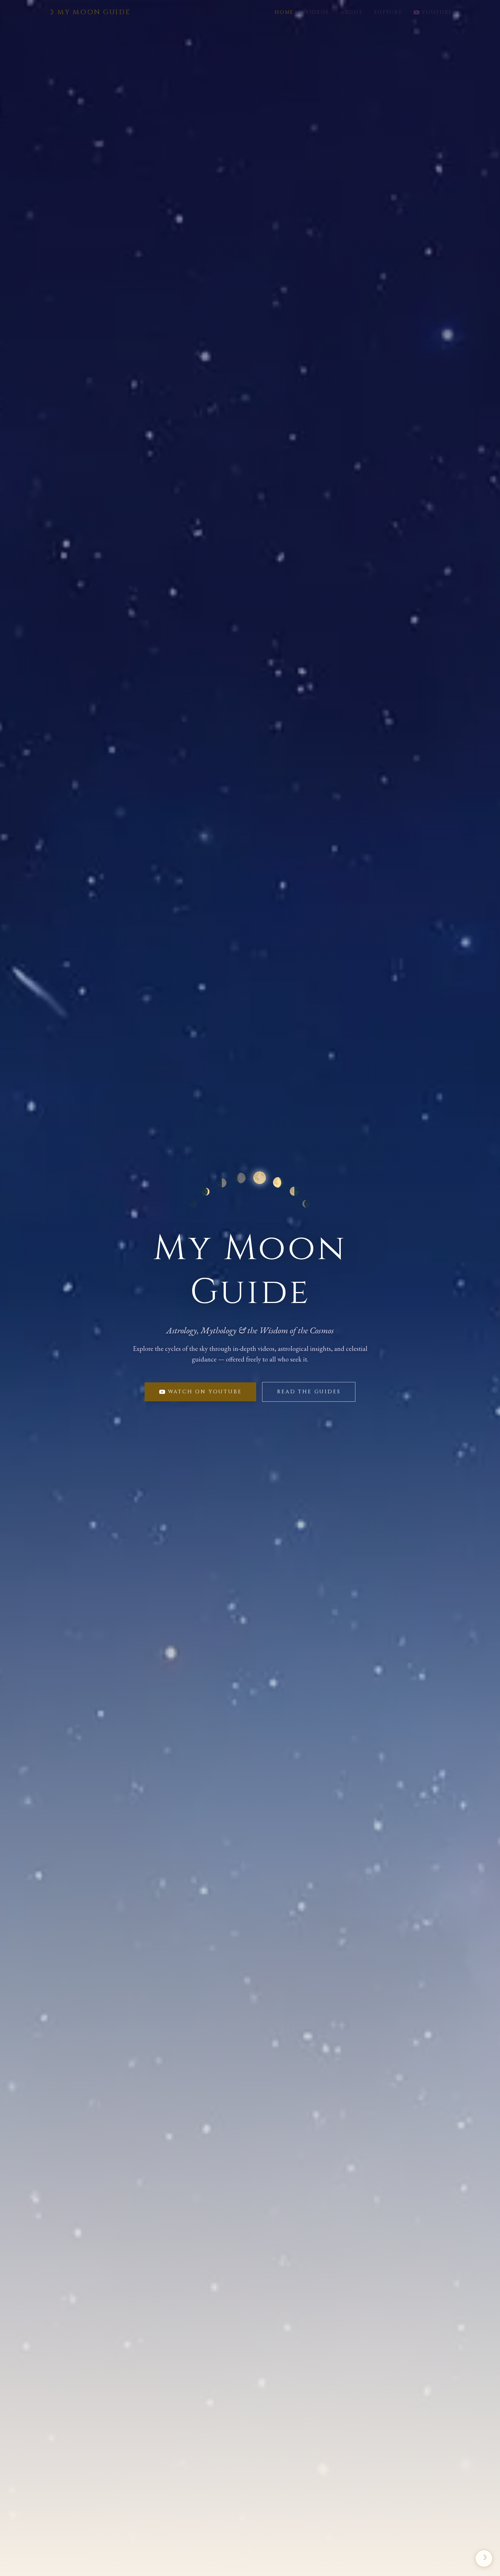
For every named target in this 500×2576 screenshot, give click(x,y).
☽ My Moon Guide (89, 12)
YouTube (437, 12)
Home (284, 12)
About (351, 12)
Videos (317, 12)
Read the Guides (309, 1392)
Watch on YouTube (205, 1392)
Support (388, 12)
